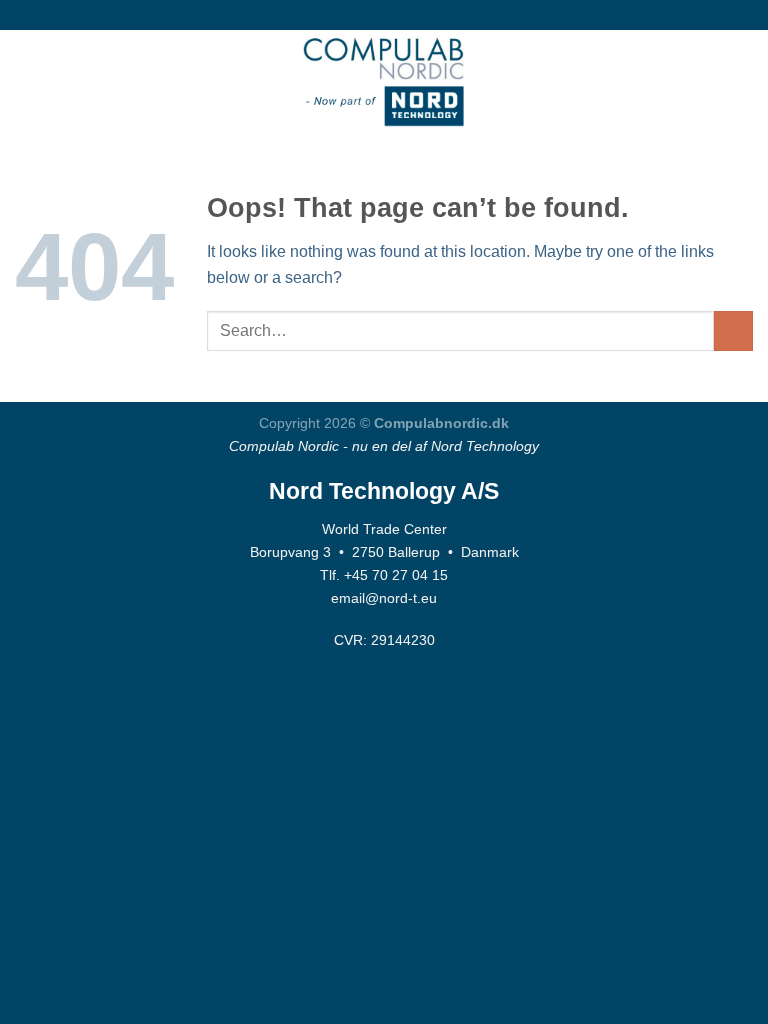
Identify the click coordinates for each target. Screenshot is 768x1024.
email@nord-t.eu (384, 598)
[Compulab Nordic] (384, 80)
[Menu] (27, 79)
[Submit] (733, 330)
